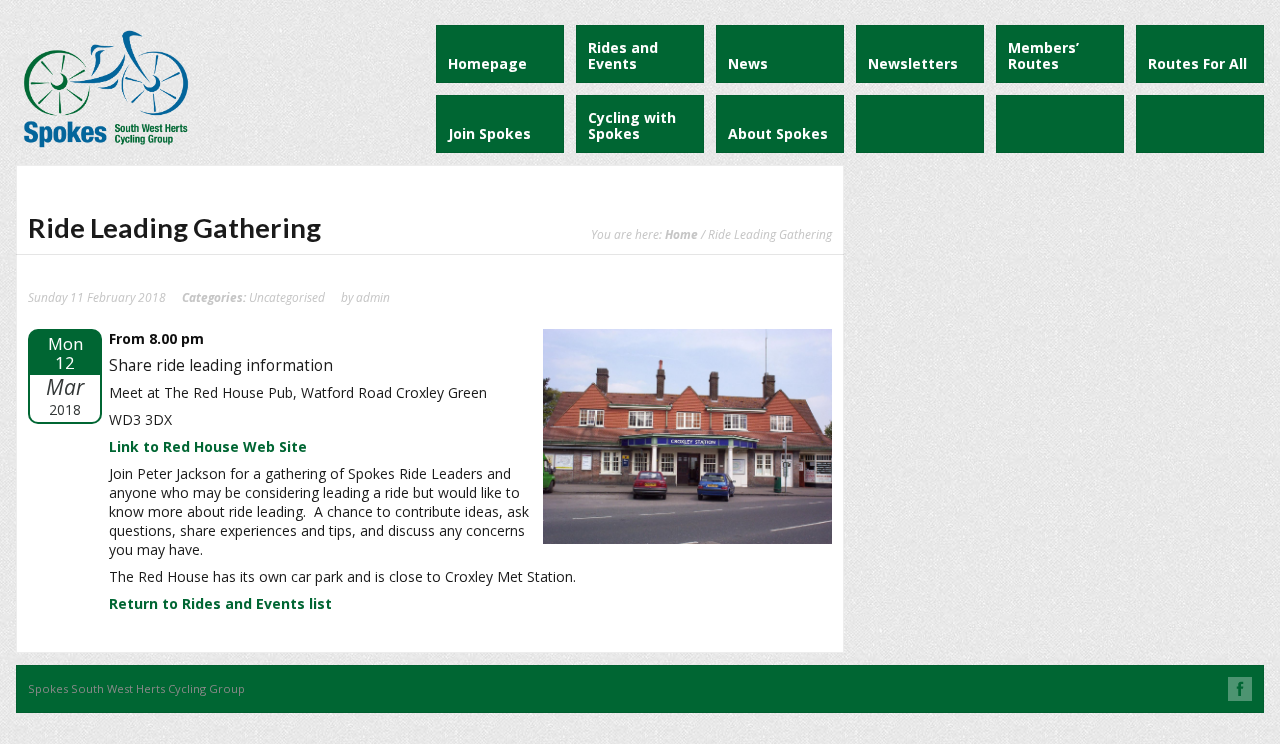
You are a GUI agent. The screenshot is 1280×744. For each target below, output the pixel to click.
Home (681, 234)
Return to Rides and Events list (220, 603)
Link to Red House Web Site (208, 446)
